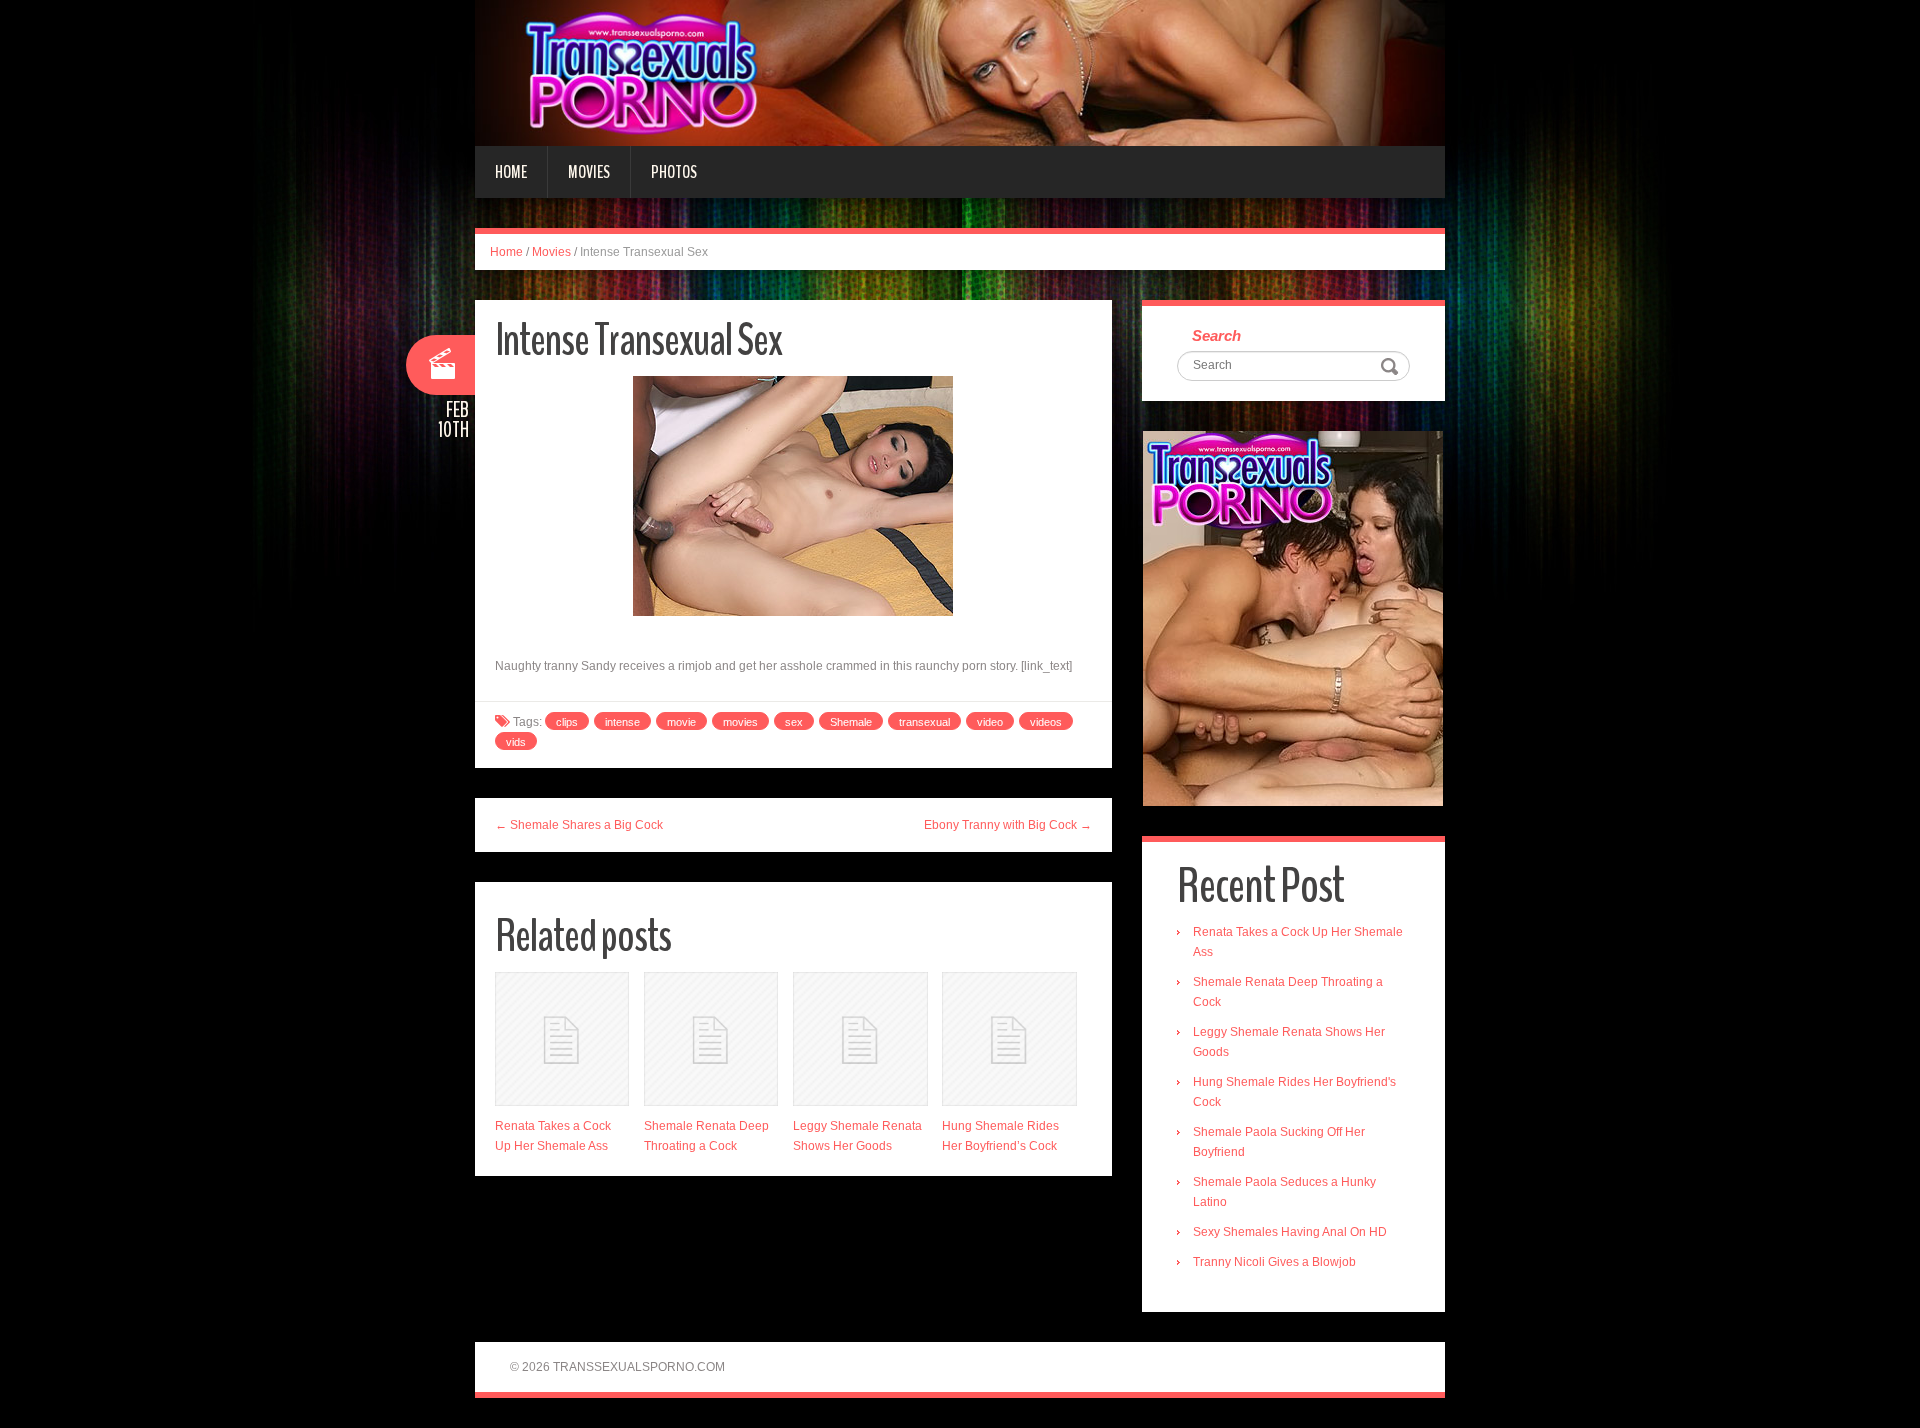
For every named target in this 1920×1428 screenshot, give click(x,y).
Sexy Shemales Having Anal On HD (1290, 1232)
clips (567, 722)
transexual (924, 722)
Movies (589, 172)
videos (1046, 722)
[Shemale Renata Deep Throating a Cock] (711, 1039)
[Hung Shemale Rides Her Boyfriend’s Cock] (1009, 1039)
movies (740, 722)
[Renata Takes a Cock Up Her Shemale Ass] (562, 1039)
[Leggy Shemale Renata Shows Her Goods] (860, 1039)
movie (681, 722)
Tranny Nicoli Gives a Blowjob (1274, 1262)
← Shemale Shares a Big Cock (579, 825)
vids (516, 742)
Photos (674, 172)
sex (794, 722)
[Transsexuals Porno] (960, 72)
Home (511, 172)
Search (1216, 335)
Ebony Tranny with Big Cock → (1008, 825)
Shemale (851, 722)
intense (622, 722)
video (990, 722)
